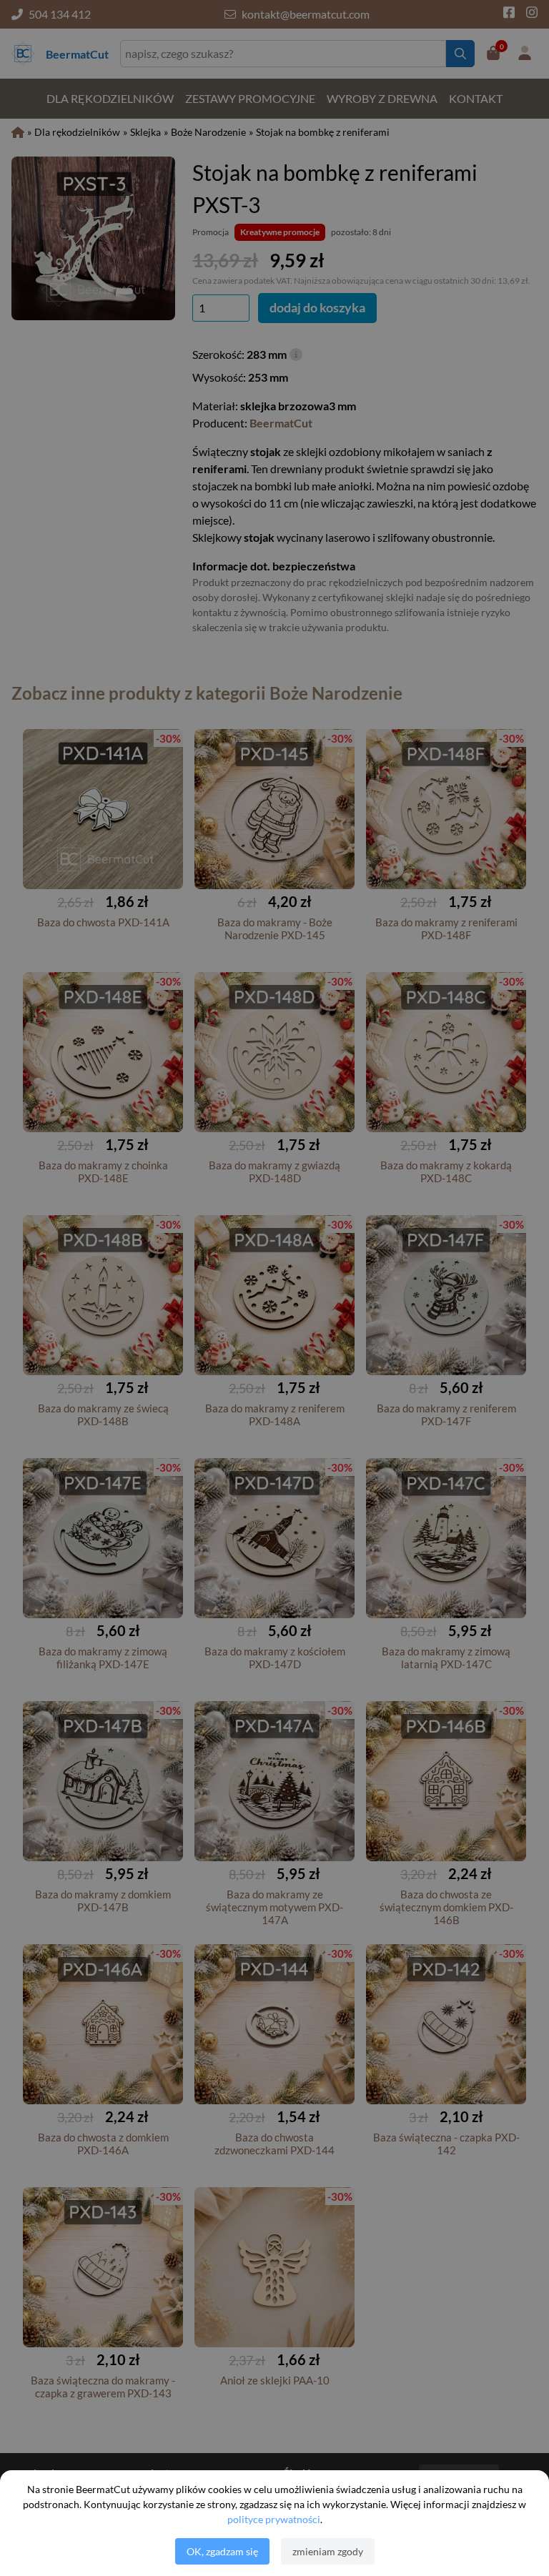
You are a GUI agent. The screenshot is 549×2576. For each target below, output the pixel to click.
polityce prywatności (274, 2519)
